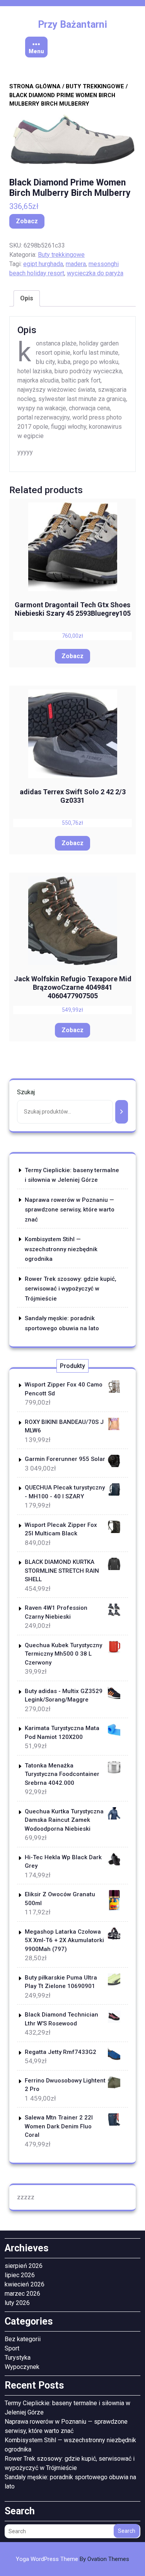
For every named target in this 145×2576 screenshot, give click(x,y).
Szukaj (26, 1092)
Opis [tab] (27, 298)
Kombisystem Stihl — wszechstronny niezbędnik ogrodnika (61, 1249)
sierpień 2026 (24, 2266)
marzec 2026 (22, 2294)
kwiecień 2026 (25, 2284)
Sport (12, 2348)
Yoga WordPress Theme (72, 2559)
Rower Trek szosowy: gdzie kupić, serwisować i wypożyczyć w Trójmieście (71, 1289)
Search (127, 2531)
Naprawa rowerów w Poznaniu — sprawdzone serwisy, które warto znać (70, 1210)
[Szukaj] (122, 1112)
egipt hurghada (43, 264)
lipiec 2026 (20, 2275)
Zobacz (27, 221)
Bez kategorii (23, 2339)
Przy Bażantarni (72, 24)
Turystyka (18, 2358)
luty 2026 (17, 2303)
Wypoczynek (22, 2367)
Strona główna (35, 86)
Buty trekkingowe (95, 86)
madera (76, 264)
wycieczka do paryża (95, 273)
